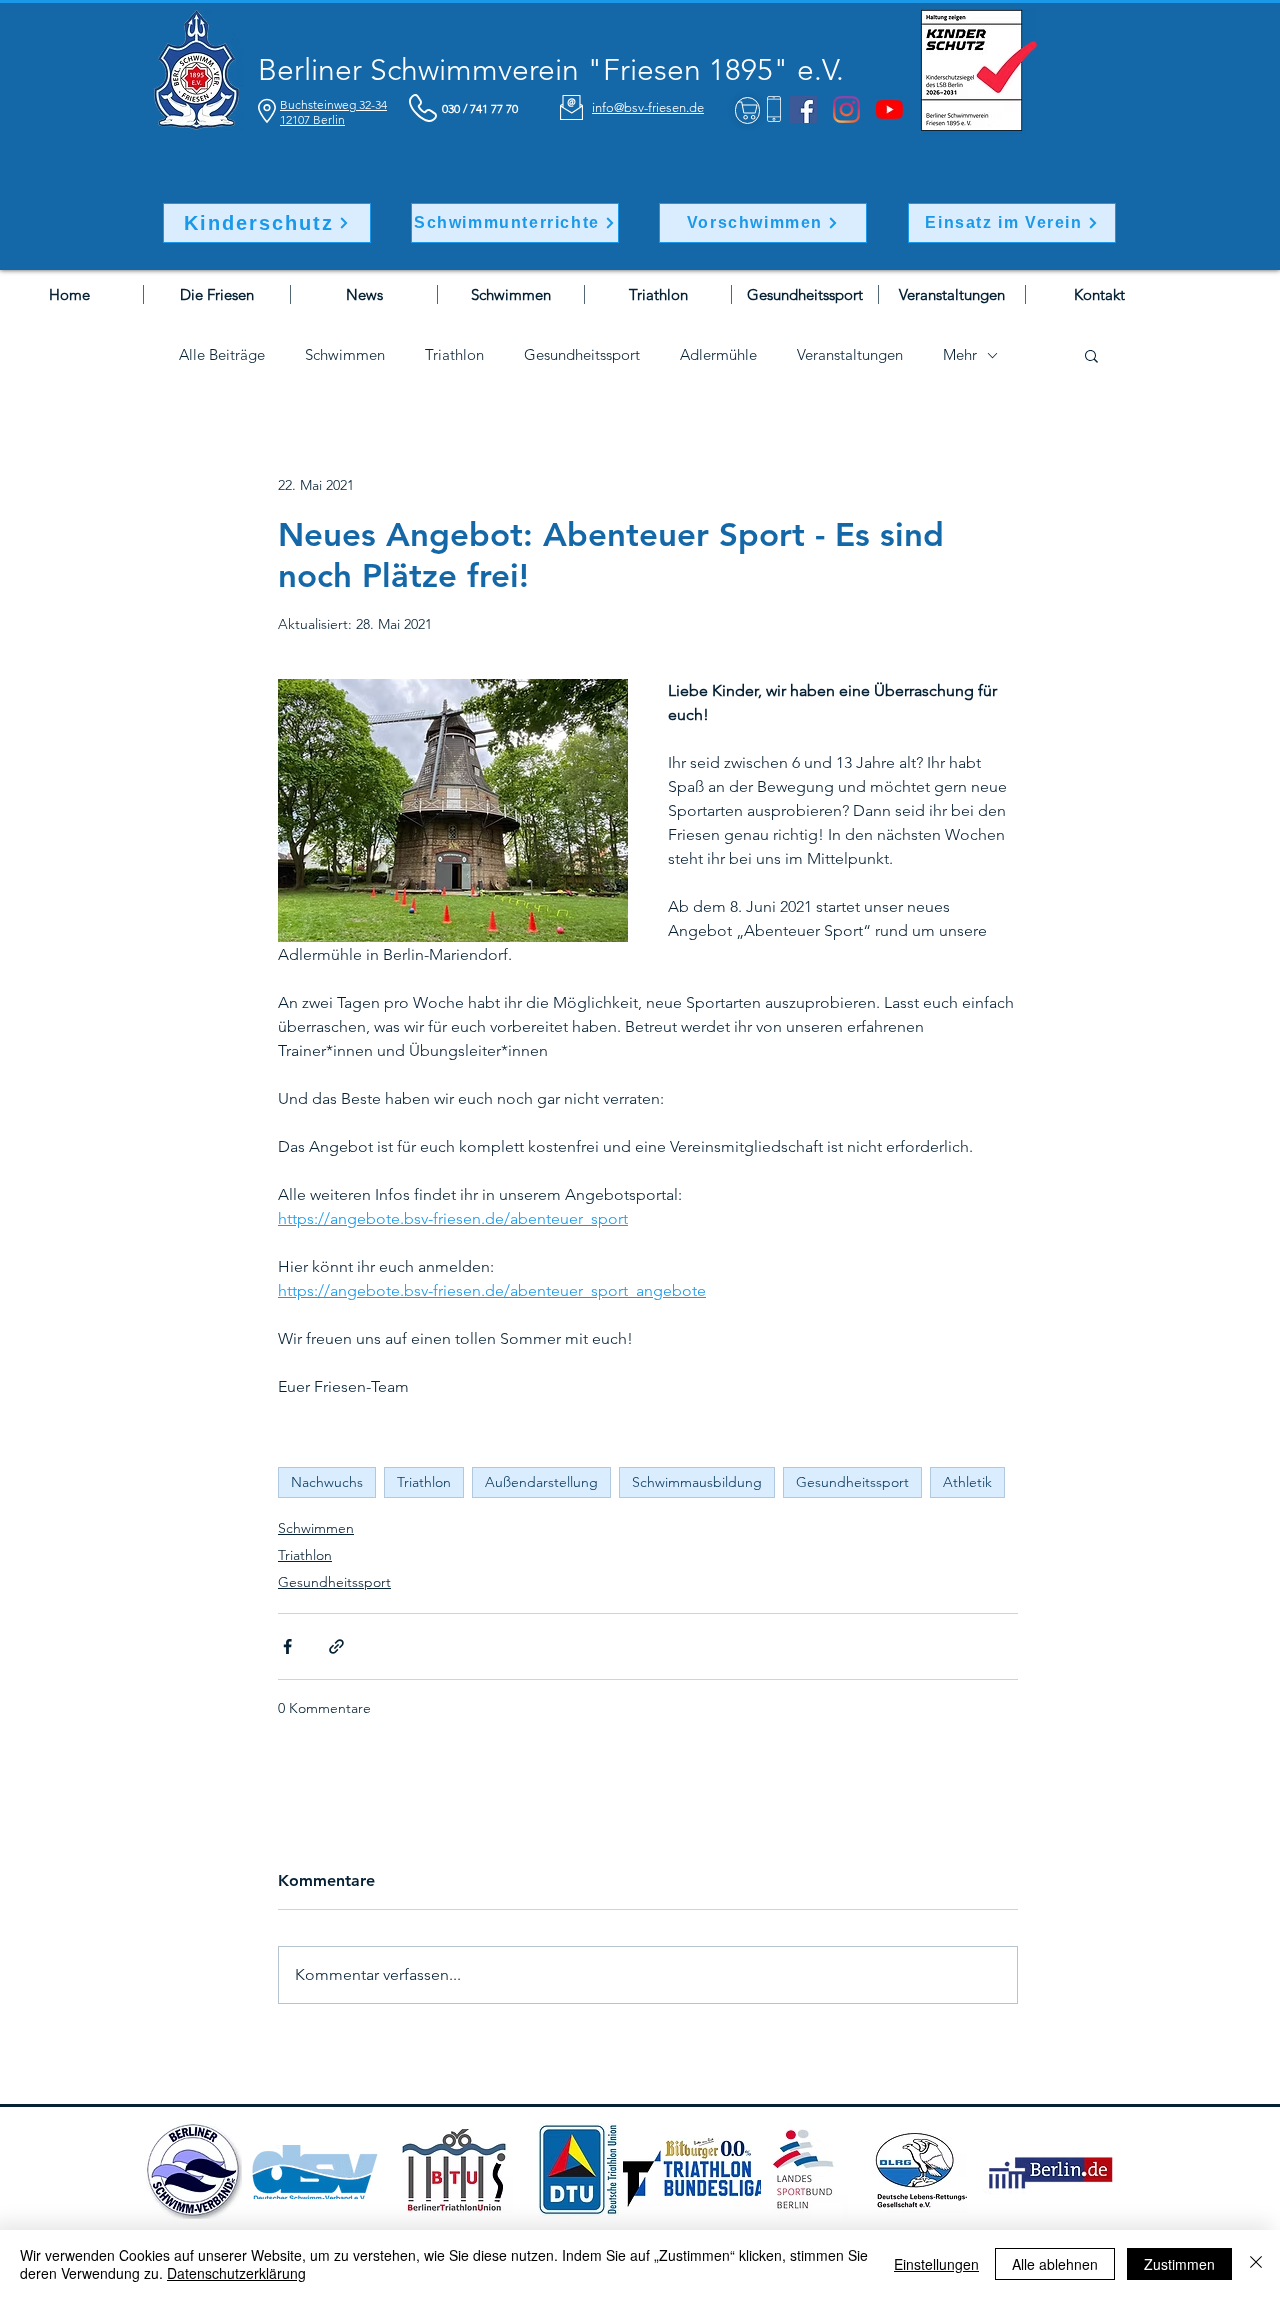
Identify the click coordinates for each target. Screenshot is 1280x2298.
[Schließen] (1256, 2264)
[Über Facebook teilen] (287, 1646)
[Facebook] (803, 109)
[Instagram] (846, 109)
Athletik (967, 1482)
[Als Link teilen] (336, 1646)
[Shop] (747, 110)
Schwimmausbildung (697, 1482)
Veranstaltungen (850, 355)
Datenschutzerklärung (236, 2273)
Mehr (960, 355)
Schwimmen (345, 355)
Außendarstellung (541, 1482)
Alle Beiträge (222, 355)
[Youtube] (889, 109)
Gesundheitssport (582, 355)
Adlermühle (718, 355)
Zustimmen (1179, 2264)
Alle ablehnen (1055, 2264)
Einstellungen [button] (936, 2264)
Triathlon (454, 355)
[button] (1091, 355)
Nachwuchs (327, 1482)
